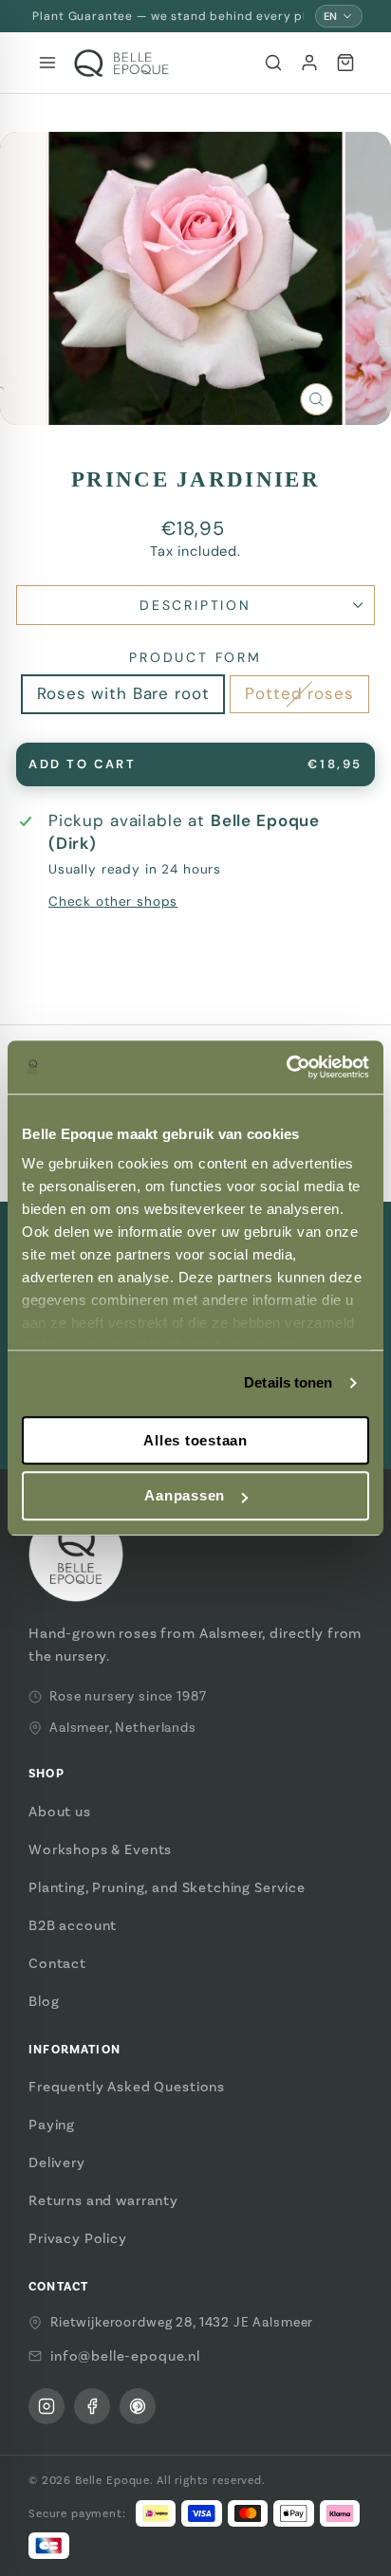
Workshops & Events (100, 1849)
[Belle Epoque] (121, 63)
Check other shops (113, 902)
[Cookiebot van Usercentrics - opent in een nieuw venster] (286, 1067)
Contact (57, 1963)
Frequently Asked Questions (127, 2087)
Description (195, 605)
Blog (44, 2001)
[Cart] (345, 63)
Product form (195, 657)
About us (60, 1812)
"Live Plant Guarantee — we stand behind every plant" (166, 16)
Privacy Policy (78, 2238)
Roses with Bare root (123, 693)
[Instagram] (47, 2406)
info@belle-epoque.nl (125, 2356)
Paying (52, 2125)
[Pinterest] (138, 2406)
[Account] (309, 63)
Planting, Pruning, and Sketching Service (167, 1887)
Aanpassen (185, 1496)
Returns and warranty (103, 2200)
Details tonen (288, 1382)
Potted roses (299, 693)
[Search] (273, 63)
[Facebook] (92, 2406)
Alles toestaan (195, 1440)
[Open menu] (47, 63)
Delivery (57, 2162)
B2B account (73, 1925)
